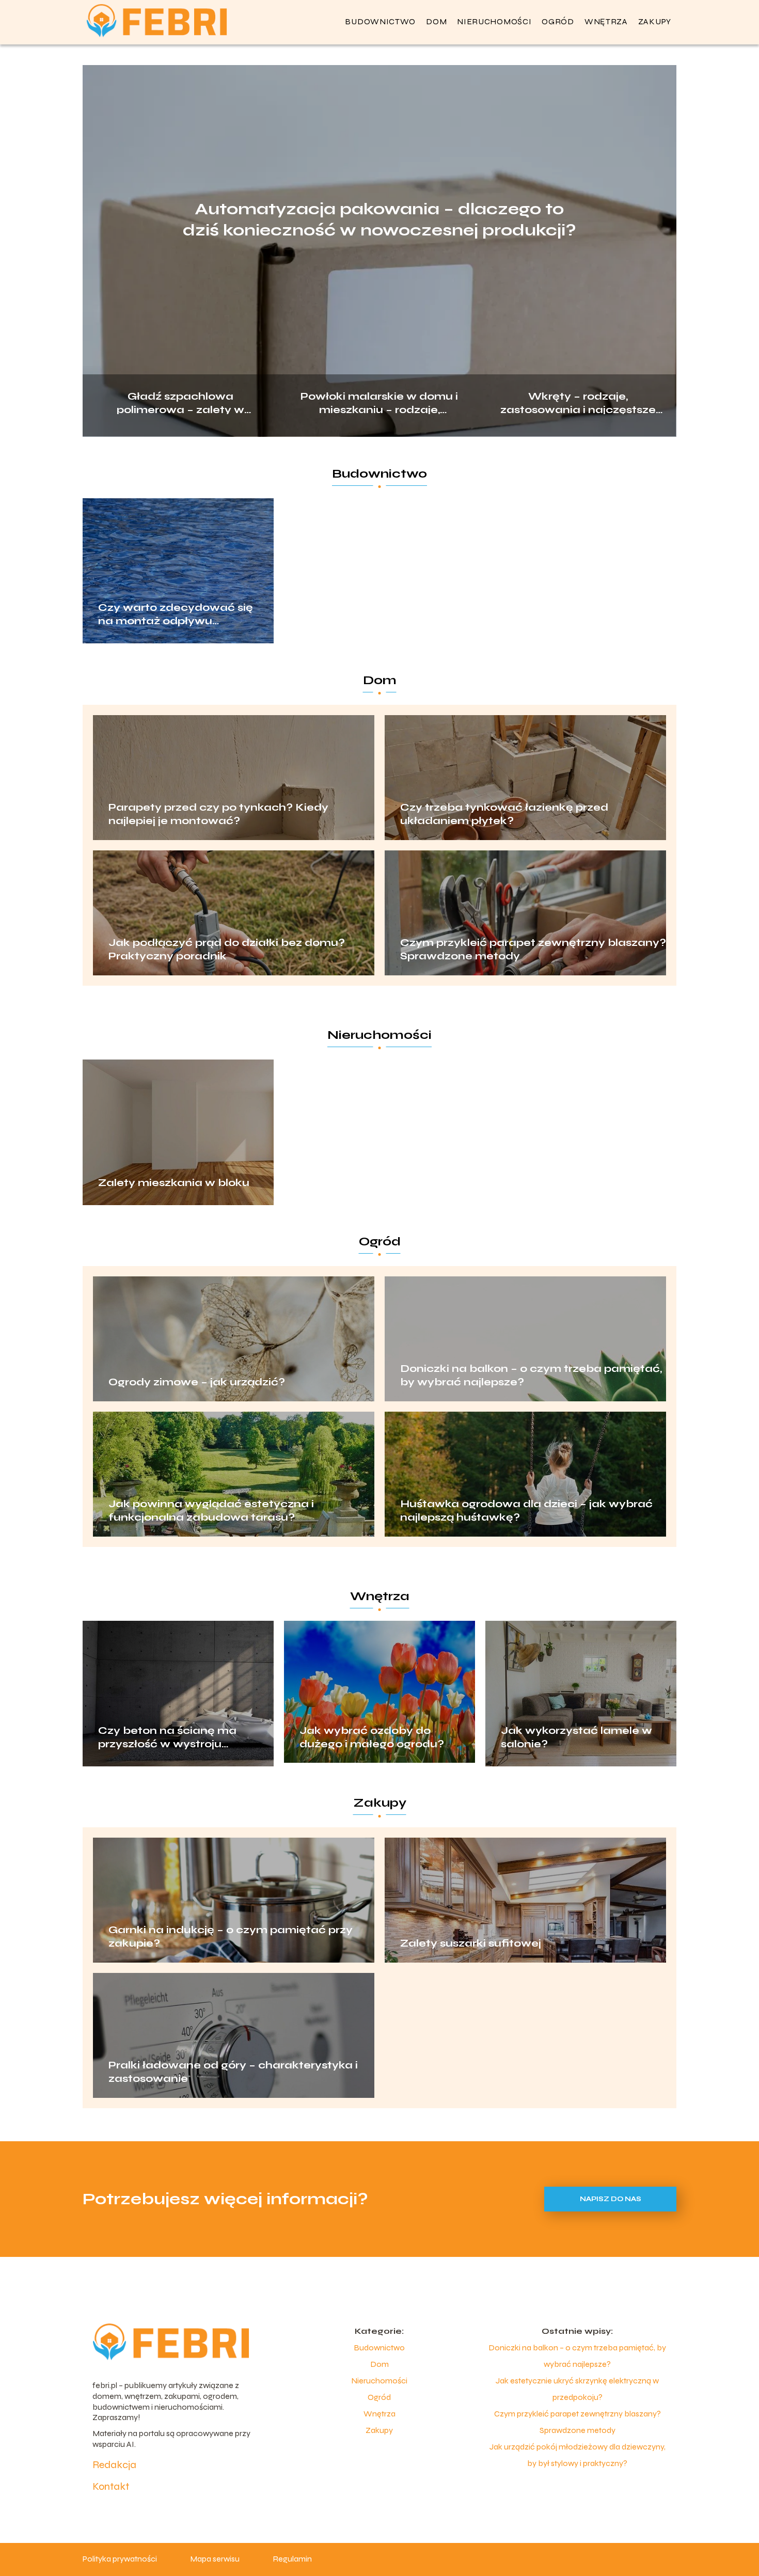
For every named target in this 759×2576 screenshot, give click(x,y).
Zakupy (655, 21)
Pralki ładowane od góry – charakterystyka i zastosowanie (233, 2072)
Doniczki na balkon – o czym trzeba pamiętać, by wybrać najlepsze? (531, 1375)
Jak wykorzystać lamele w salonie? (576, 1737)
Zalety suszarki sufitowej (471, 1943)
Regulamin (292, 2559)
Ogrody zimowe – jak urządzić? (197, 1382)
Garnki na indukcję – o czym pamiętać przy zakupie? (231, 1937)
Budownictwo (380, 21)
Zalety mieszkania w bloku (174, 1183)
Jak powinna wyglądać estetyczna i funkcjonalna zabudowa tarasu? (211, 1511)
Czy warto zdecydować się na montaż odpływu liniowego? (176, 614)
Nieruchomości (494, 21)
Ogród (558, 21)
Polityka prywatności (120, 2559)
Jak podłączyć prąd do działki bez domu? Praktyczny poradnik (227, 949)
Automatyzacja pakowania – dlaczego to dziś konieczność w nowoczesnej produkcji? (379, 220)
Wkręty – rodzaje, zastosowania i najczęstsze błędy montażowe (578, 402)
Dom (436, 21)
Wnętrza (606, 21)
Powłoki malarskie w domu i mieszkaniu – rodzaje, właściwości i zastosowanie (379, 402)
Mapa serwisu (215, 2559)
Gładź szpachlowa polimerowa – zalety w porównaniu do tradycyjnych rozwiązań (181, 402)
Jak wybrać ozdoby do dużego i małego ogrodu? (372, 1737)
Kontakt (111, 2486)
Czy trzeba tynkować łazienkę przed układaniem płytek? (504, 814)
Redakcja (114, 2465)
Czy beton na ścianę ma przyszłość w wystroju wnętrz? (167, 1737)
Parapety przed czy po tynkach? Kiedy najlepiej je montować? (218, 814)
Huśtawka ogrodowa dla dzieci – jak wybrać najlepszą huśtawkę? (526, 1511)
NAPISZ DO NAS (611, 2199)
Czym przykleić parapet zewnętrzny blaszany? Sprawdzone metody (533, 949)
